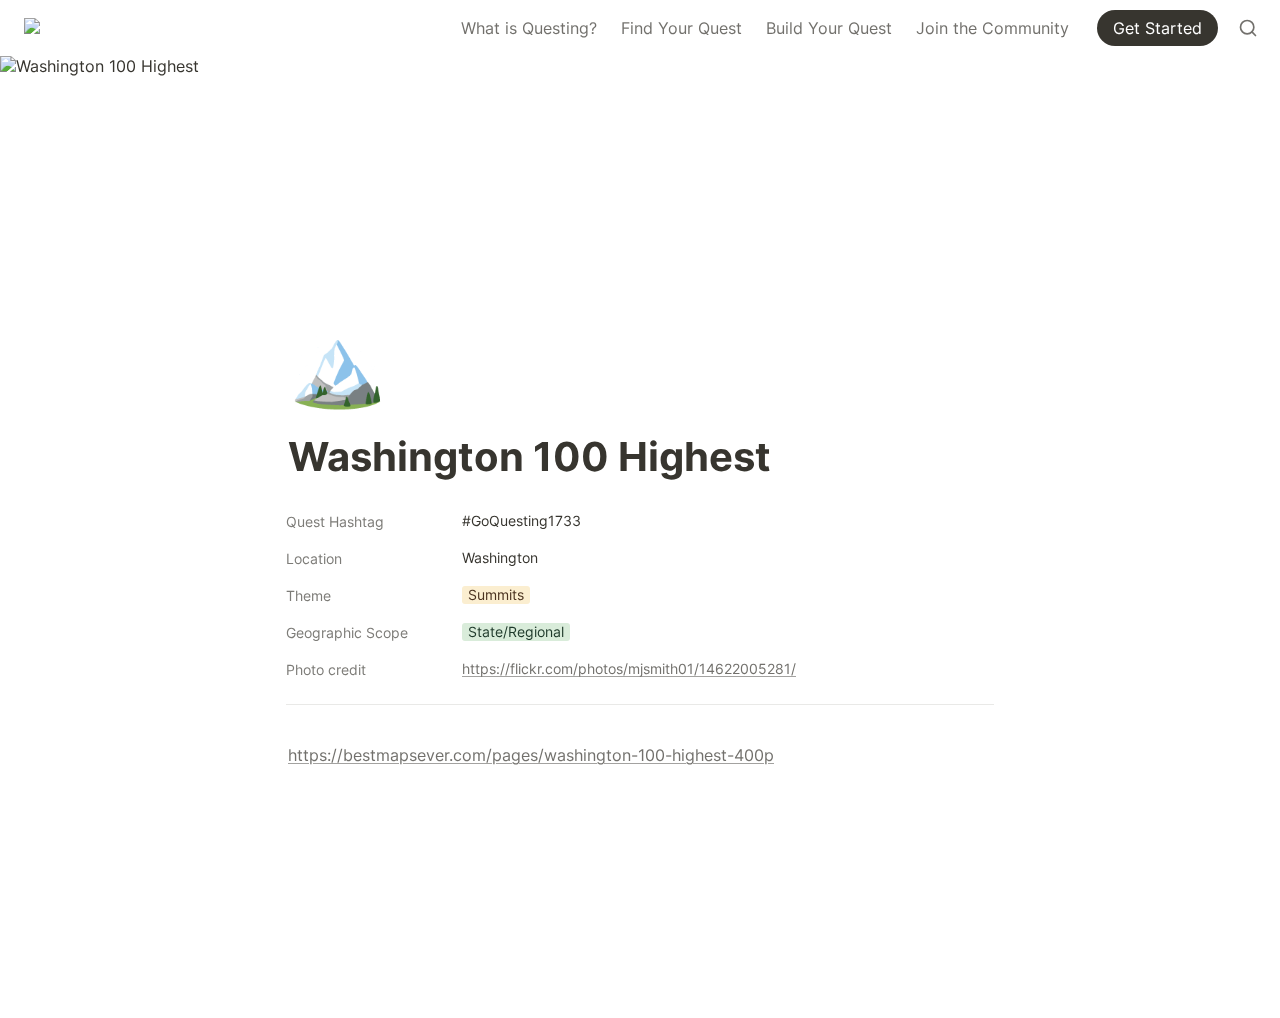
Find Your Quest (681, 28)
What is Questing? (529, 28)
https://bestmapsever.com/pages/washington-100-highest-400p (531, 755)
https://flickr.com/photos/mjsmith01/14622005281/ (629, 668)
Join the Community (992, 28)
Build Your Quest (829, 28)
